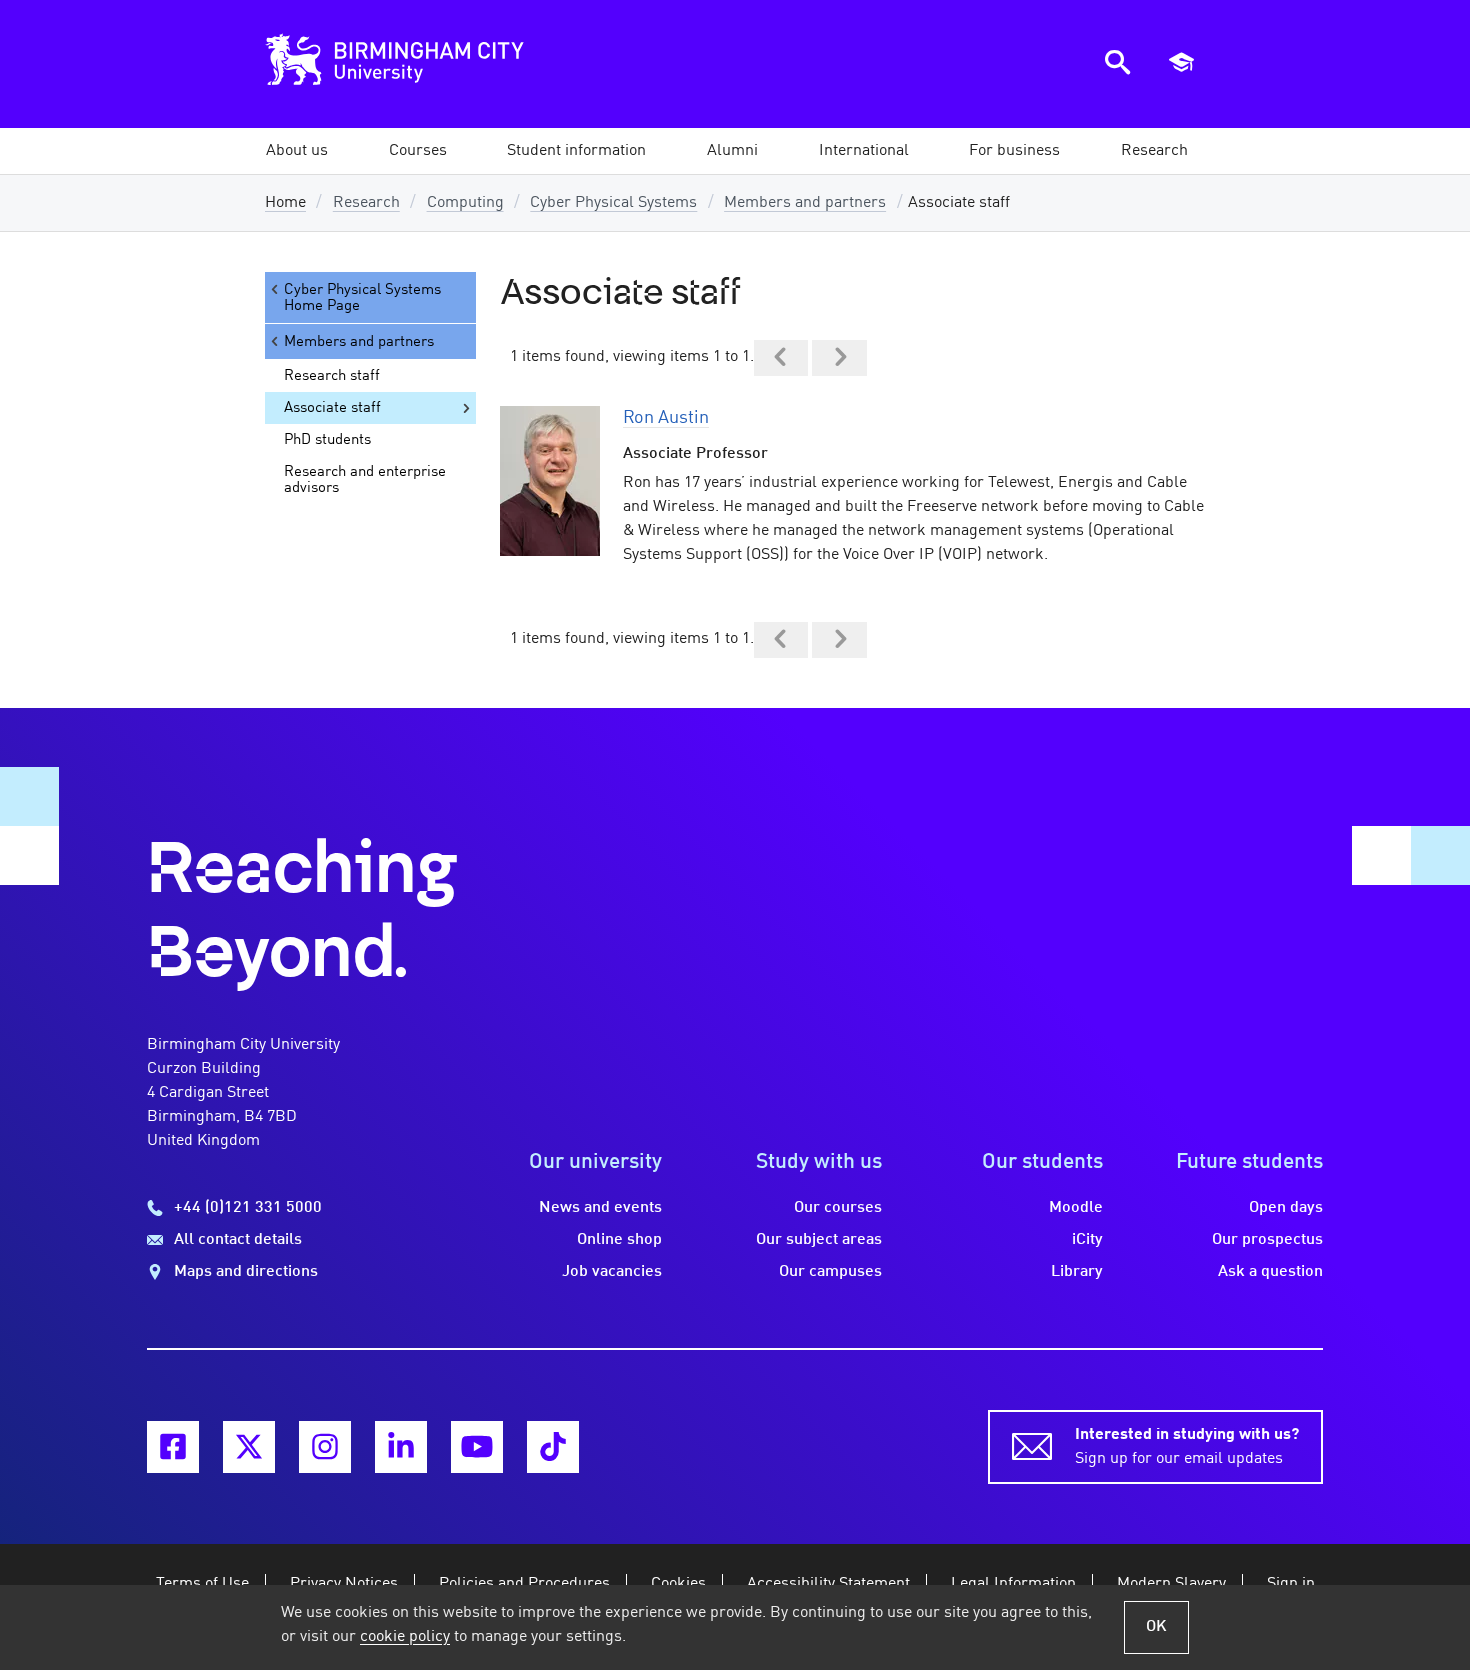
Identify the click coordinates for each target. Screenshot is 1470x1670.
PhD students (327, 440)
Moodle (1076, 1208)
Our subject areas (819, 1240)
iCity (1087, 1240)
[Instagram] (325, 1447)
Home (285, 203)
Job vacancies (612, 1272)
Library (1077, 1272)
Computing (465, 203)
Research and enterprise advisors (365, 480)
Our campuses (830, 1272)
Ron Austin (666, 418)
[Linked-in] (401, 1447)
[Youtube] (477, 1447)
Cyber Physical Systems (613, 203)
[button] (297, 151)
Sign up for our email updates (1187, 1447)
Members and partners (805, 203)
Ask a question (1270, 1272)
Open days (1286, 1208)
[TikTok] (553, 1447)
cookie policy (405, 1637)
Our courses (838, 1208)
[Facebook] (173, 1447)
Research (366, 203)
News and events (600, 1208)
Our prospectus (1267, 1240)
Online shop (619, 1240)
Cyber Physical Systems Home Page (362, 298)
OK (1156, 1627)
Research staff (332, 376)
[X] (249, 1447)
